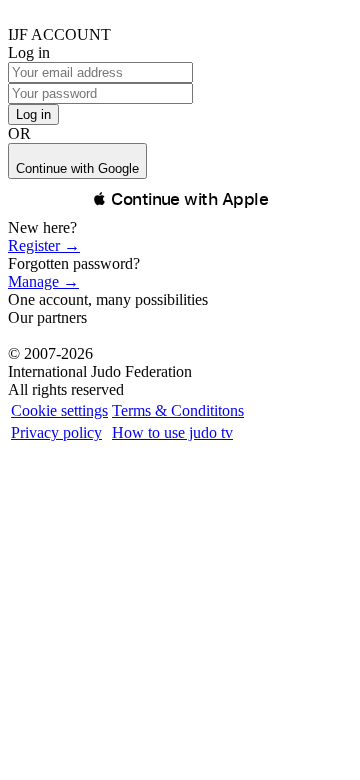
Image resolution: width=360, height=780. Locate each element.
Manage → (43, 281)
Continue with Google (77, 168)
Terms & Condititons (178, 410)
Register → (44, 245)
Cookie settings (59, 410)
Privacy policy (56, 432)
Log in (33, 114)
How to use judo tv (172, 432)
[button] (180, 199)
